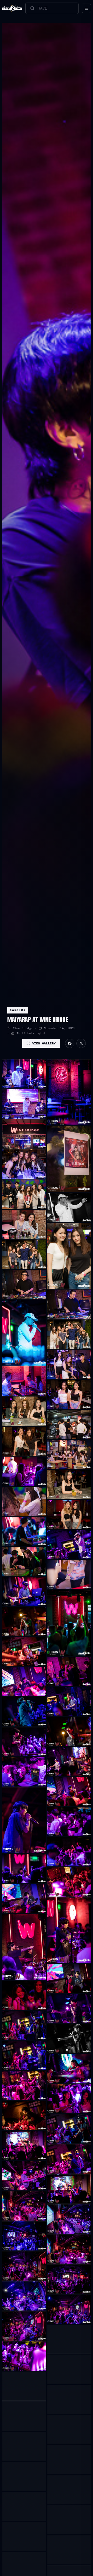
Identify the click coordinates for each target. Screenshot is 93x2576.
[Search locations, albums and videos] (52, 8)
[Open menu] (86, 8)
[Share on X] (81, 1043)
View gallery (44, 1043)
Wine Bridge (23, 1028)
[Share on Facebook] (70, 1043)
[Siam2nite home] (12, 8)
